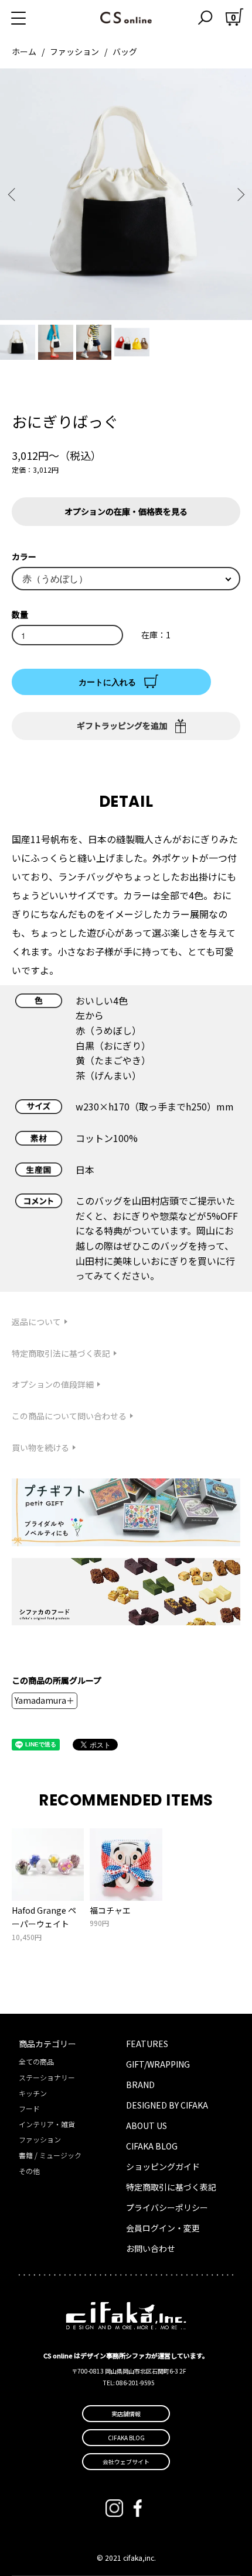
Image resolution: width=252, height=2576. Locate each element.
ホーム (24, 51)
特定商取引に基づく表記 (171, 2187)
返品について (36, 1322)
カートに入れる (107, 682)
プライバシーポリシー (167, 2207)
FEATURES (147, 2044)
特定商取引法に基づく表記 (61, 1353)
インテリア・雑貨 (47, 2124)
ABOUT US (147, 2126)
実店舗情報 (126, 2414)
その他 (29, 2171)
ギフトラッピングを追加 (122, 725)
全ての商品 (36, 2061)
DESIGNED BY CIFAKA (167, 2105)
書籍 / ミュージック (50, 2155)
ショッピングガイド (163, 2166)
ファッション (74, 51)
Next (239, 195)
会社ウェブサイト (126, 2462)
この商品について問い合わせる (69, 1416)
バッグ (125, 51)
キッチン (33, 2093)
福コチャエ (110, 1910)
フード (29, 2108)
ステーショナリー (47, 2077)
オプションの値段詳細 (53, 1384)
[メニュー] (32, 18)
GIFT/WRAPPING (158, 2064)
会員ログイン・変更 (163, 2228)
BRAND (140, 2085)
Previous (13, 195)
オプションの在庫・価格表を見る (126, 511)
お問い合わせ (151, 2248)
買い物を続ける (40, 1447)
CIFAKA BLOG (152, 2146)
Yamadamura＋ (45, 1700)
